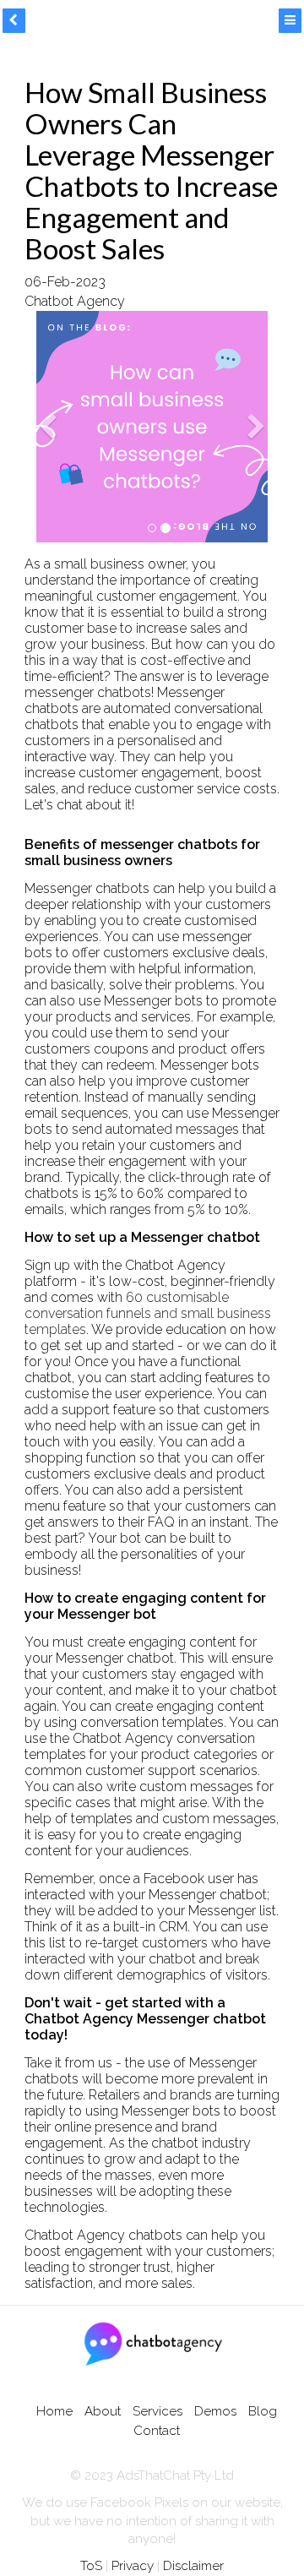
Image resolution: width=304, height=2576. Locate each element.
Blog (263, 2411)
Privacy (133, 2566)
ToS (91, 2566)
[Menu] (290, 21)
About (103, 2411)
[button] (48, 475)
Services (157, 2411)
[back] (14, 21)
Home (54, 2411)
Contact (157, 2431)
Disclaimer (193, 2566)
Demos (215, 2411)
